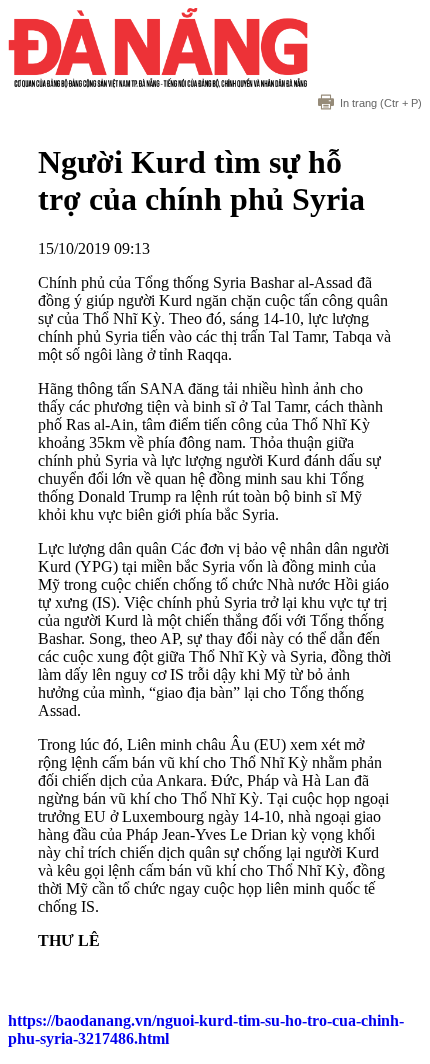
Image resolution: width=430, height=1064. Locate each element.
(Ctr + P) (381, 103)
